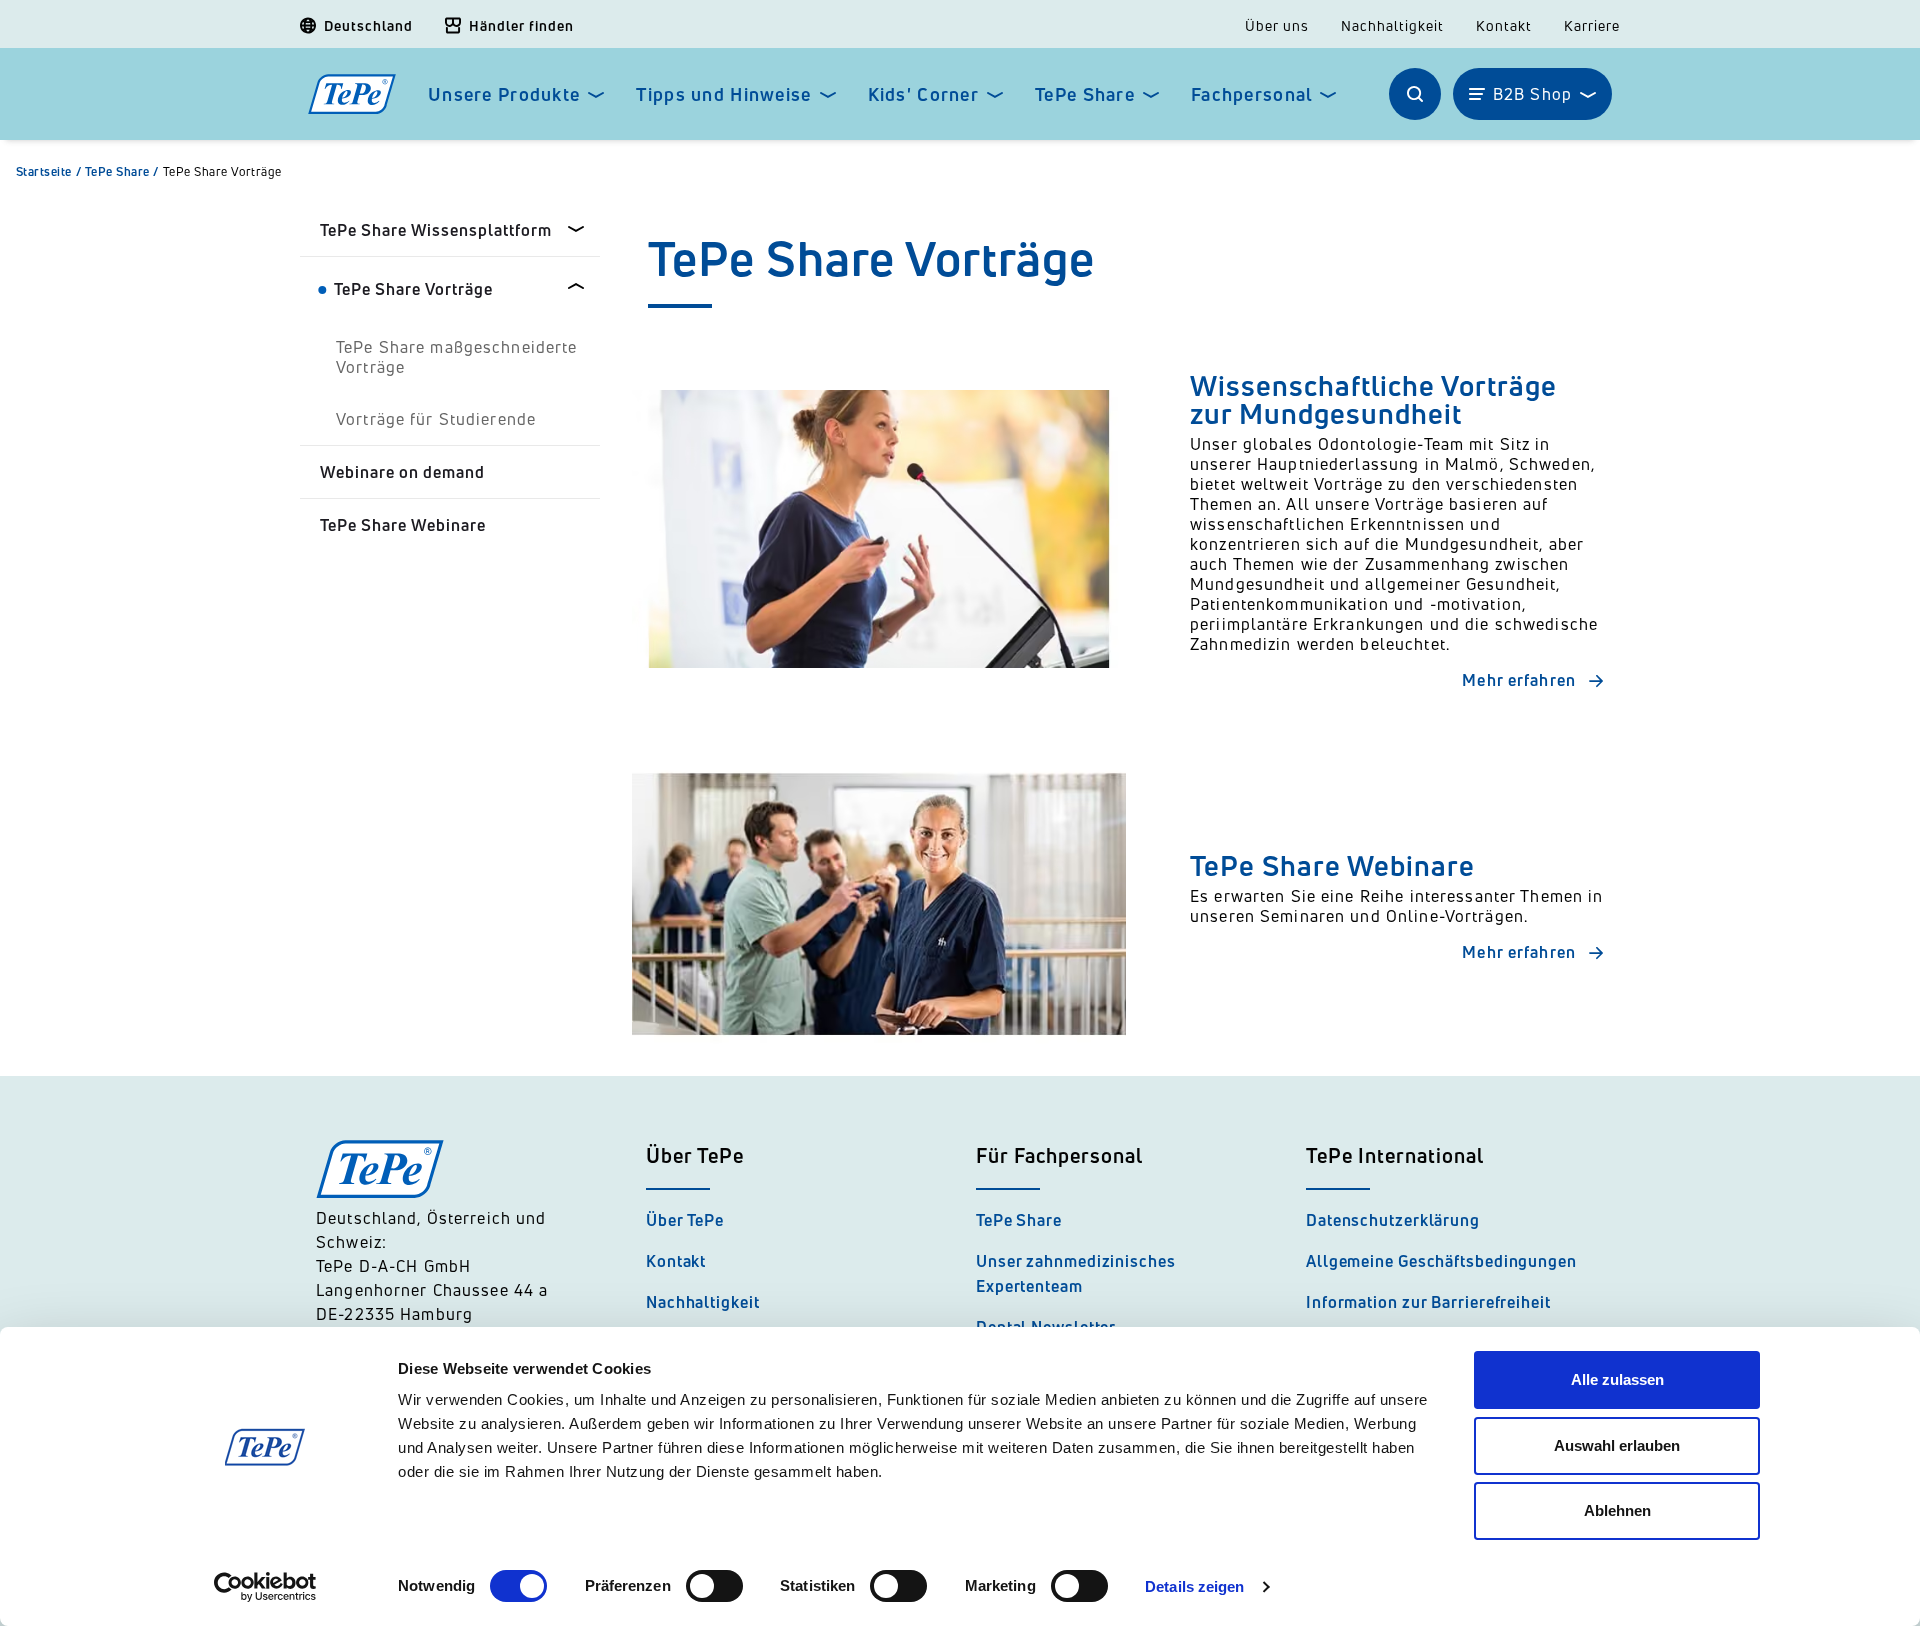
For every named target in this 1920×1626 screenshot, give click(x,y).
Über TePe (685, 1220)
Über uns (1277, 26)
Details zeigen (1194, 1586)
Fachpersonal (1251, 94)
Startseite (48, 172)
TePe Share (1085, 94)
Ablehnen (1617, 1510)
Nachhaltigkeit (1392, 26)
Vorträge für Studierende (436, 419)
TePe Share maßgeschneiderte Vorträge (457, 357)
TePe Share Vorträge (222, 172)
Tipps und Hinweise (723, 94)
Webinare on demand (402, 472)
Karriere (1592, 26)
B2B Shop (1532, 94)
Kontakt (1504, 26)
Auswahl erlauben (1617, 1445)
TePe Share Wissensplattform (436, 230)
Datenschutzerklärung (1393, 1220)
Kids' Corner (923, 94)
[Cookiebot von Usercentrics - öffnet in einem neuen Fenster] (265, 1587)
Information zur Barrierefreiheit (1428, 1302)
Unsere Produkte (504, 94)
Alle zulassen (1617, 1379)
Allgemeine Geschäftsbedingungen (1441, 1261)
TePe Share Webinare (403, 525)
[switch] (714, 1586)
